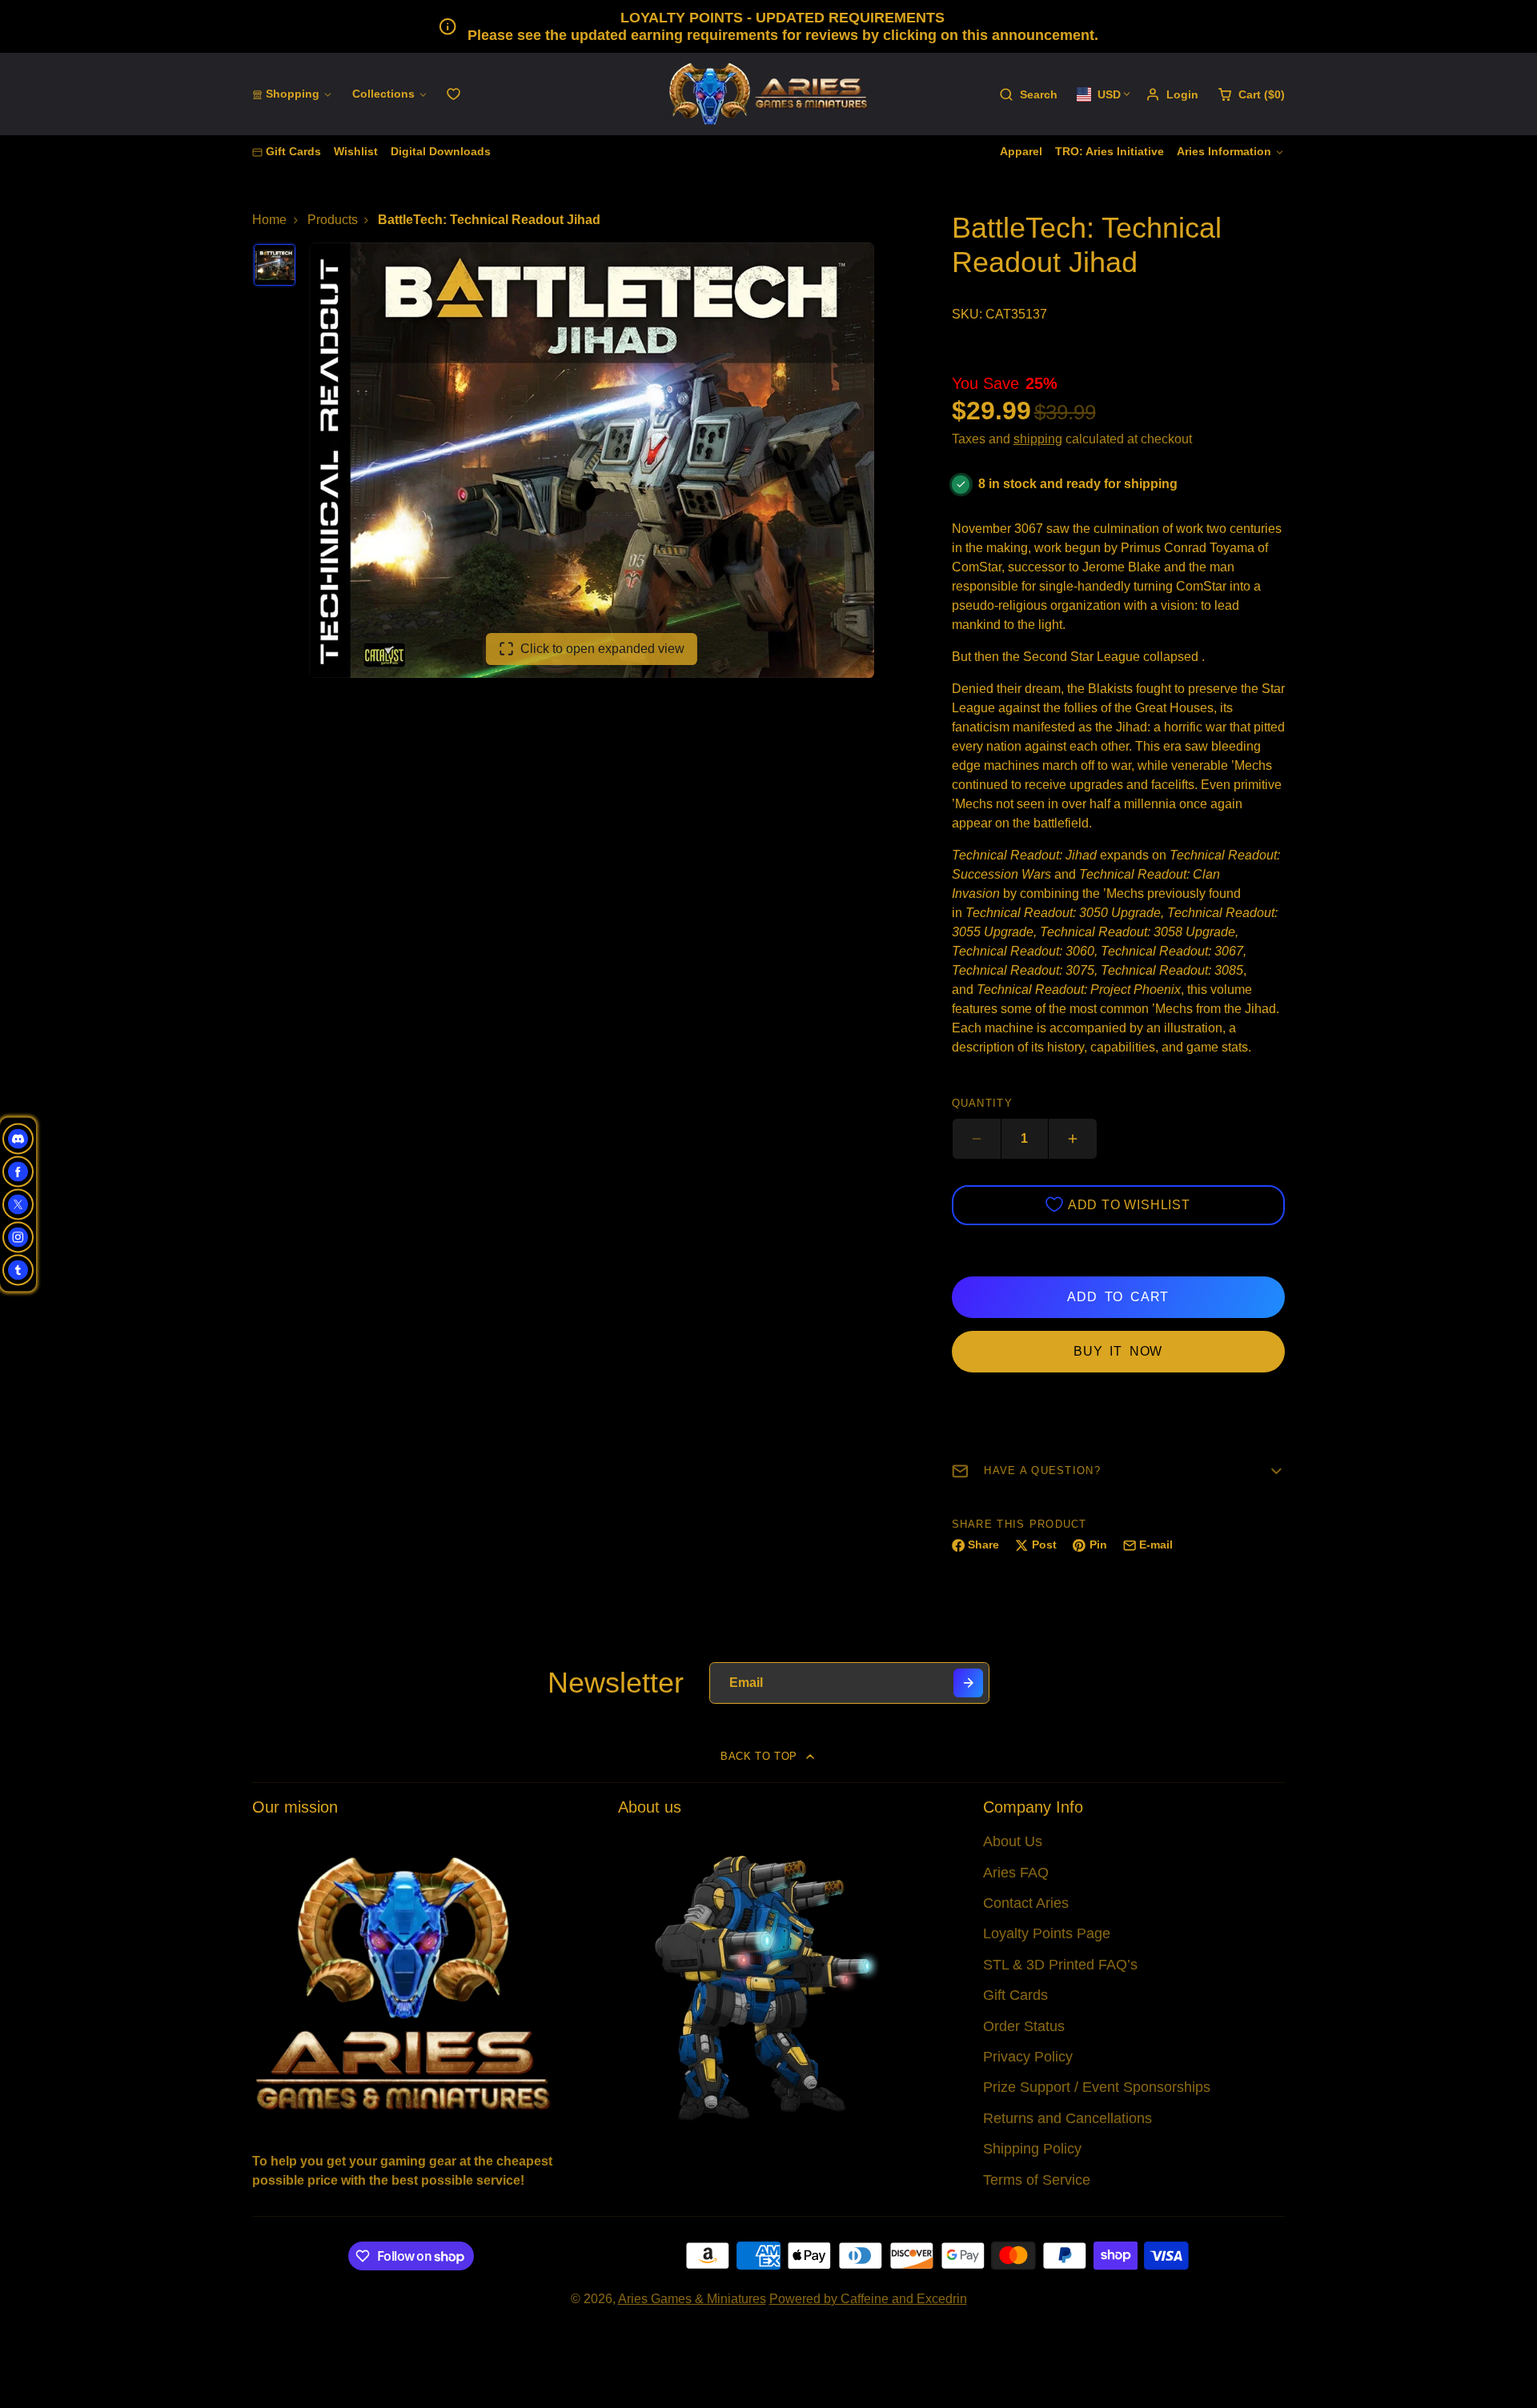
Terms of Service (1037, 2180)
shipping (1038, 439)
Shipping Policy (1032, 2149)
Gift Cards (293, 151)
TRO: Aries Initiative (1110, 151)
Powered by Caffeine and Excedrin (868, 2299)
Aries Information (1224, 151)
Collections (383, 94)
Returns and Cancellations (1067, 2118)
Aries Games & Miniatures (692, 2299)
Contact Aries (1026, 1903)
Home (269, 220)
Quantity (982, 1103)
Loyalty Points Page (1047, 1933)
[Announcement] (768, 26)
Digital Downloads (441, 151)
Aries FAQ (1016, 1873)
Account (1172, 94)
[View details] (403, 1982)
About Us (1013, 1841)
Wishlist (356, 151)
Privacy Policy (1028, 2057)
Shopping (293, 94)
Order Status (1024, 2026)
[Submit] (968, 1683)
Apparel (1021, 151)
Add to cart (1118, 1297)
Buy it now (1118, 1351)
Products (333, 220)
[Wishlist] (453, 94)
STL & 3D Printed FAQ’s (1060, 1965)
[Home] (768, 94)
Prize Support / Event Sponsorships (1097, 2087)
